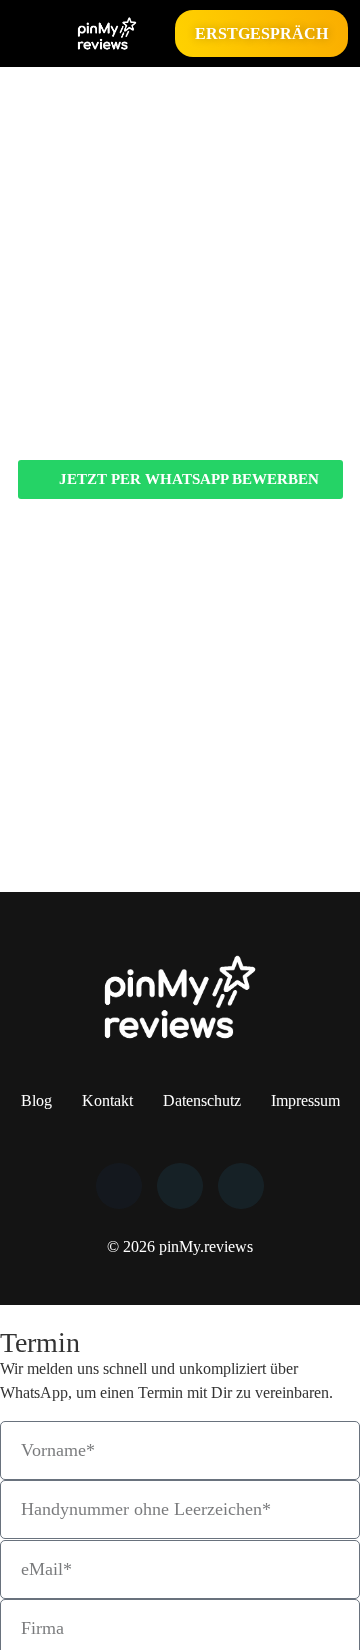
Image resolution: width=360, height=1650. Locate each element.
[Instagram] (241, 1186)
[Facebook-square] (119, 1186)
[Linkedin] (180, 1186)
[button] (26, 33)
